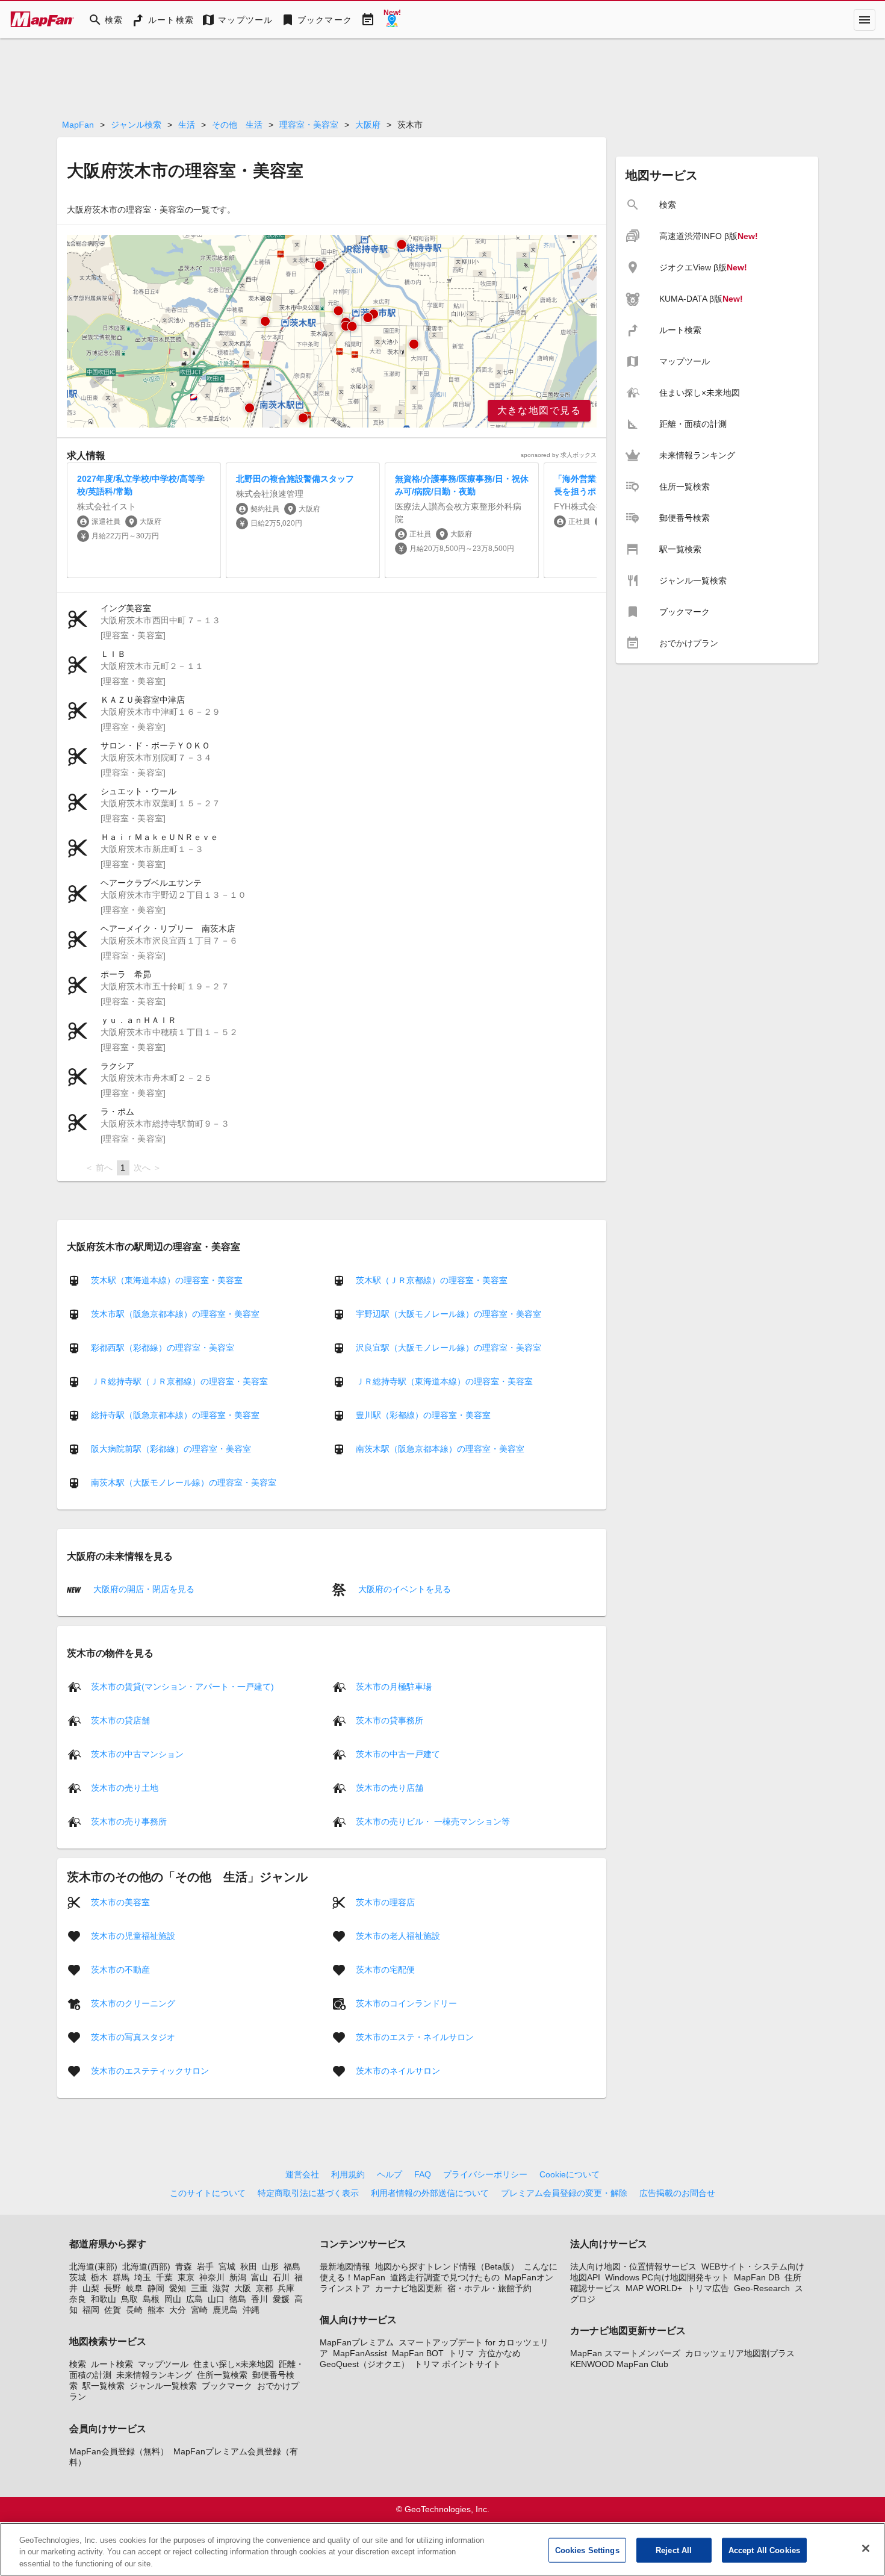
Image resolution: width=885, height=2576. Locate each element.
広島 (194, 2299)
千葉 (164, 2277)
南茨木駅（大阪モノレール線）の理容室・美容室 (184, 1482)
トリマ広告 (708, 2288)
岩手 (205, 2266)
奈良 (78, 2299)
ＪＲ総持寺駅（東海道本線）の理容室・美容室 (444, 1381)
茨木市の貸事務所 (390, 1720)
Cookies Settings (587, 2550)
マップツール (163, 2364)
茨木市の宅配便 (385, 1969)
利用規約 (348, 2174)
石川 (281, 2277)
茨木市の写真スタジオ (133, 2036)
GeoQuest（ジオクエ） (365, 2364)
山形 (270, 2266)
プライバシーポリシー (485, 2174)
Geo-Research (762, 2288)
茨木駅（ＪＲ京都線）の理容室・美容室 (432, 1280)
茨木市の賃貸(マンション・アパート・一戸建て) (182, 1686)
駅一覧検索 (104, 2386)
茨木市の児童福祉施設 (133, 1935)
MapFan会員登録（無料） (119, 2451)
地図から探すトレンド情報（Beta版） (447, 2266)
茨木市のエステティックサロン (150, 2070)
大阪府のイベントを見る (403, 1589)
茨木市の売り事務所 (129, 1821)
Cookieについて (570, 2174)
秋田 (249, 2266)
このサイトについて (208, 2193)
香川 (259, 2299)
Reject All (674, 2550)
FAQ (423, 2174)
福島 (292, 2266)
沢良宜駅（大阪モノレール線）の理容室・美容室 (449, 1348)
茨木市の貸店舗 (120, 1720)
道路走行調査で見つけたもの (445, 2277)
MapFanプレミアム (357, 2342)
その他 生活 (237, 125)
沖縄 (251, 2310)
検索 (78, 2364)
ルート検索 (112, 2364)
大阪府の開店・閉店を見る (143, 1589)
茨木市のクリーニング (133, 2003)
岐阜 (134, 2288)
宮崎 (199, 2310)
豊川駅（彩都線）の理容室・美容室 (423, 1415)
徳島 (238, 2299)
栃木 (99, 2277)
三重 (199, 2288)
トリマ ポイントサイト (458, 2364)
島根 (151, 2299)
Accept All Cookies (764, 2550)
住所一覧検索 (222, 2375)
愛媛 (281, 2299)
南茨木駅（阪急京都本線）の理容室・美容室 (440, 1449)
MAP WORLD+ (654, 2288)
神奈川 (212, 2277)
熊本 (156, 2310)
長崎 (134, 2310)
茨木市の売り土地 (125, 1787)
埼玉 (143, 2277)
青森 (184, 2266)
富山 (259, 2277)
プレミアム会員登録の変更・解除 (564, 2193)
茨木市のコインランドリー (406, 2003)
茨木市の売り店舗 (390, 1787)
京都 (264, 2288)
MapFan (78, 125)
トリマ (461, 2353)
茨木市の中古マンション (137, 1753)
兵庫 (286, 2288)
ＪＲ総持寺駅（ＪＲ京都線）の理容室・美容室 (179, 1381)
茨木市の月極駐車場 (394, 1686)
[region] (332, 331)
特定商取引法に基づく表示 (308, 2193)
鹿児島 (225, 2310)
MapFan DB (757, 2277)
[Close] (866, 2548)
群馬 (121, 2277)
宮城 (227, 2266)
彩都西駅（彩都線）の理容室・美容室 (163, 1348)
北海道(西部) (146, 2266)
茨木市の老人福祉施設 (398, 1935)
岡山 (173, 2299)
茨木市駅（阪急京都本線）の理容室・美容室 (175, 1314)
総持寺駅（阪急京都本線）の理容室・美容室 (175, 1415)
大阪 (243, 2288)
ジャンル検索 (136, 125)
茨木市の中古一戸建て (398, 1753)
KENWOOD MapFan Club (619, 2364)
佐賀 (113, 2310)
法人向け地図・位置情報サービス (633, 2266)
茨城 (78, 2277)
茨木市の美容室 (120, 1902)
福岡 (91, 2310)
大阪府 (368, 125)
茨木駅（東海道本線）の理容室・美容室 (167, 1280)
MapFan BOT (418, 2353)
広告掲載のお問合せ (677, 2193)
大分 (178, 2310)
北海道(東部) (93, 2266)
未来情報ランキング (154, 2375)
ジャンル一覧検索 (163, 2386)
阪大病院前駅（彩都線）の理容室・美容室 (171, 1449)
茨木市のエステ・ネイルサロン (415, 2036)
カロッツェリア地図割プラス (740, 2353)
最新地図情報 (345, 2266)
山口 (216, 2299)
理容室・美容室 (309, 125)
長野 (113, 2288)
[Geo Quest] (392, 20)
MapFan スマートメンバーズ (625, 2353)
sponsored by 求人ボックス (559, 455)
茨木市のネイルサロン (398, 2070)
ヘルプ (390, 2174)
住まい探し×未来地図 (234, 2364)
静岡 (156, 2288)
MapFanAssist (360, 2353)
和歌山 (104, 2299)
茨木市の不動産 (120, 1969)
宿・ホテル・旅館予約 (489, 2288)
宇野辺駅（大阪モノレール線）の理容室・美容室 (449, 1314)
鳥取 (129, 2299)
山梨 (91, 2288)
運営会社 (302, 2174)
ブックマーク (227, 2386)
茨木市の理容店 (385, 1902)
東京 (186, 2277)
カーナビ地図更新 (409, 2288)
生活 (187, 125)
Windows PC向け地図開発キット (667, 2277)
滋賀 (221, 2288)
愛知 (178, 2288)
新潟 (238, 2277)
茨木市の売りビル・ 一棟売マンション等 (433, 1821)
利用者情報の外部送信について (430, 2193)
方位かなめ (500, 2353)
